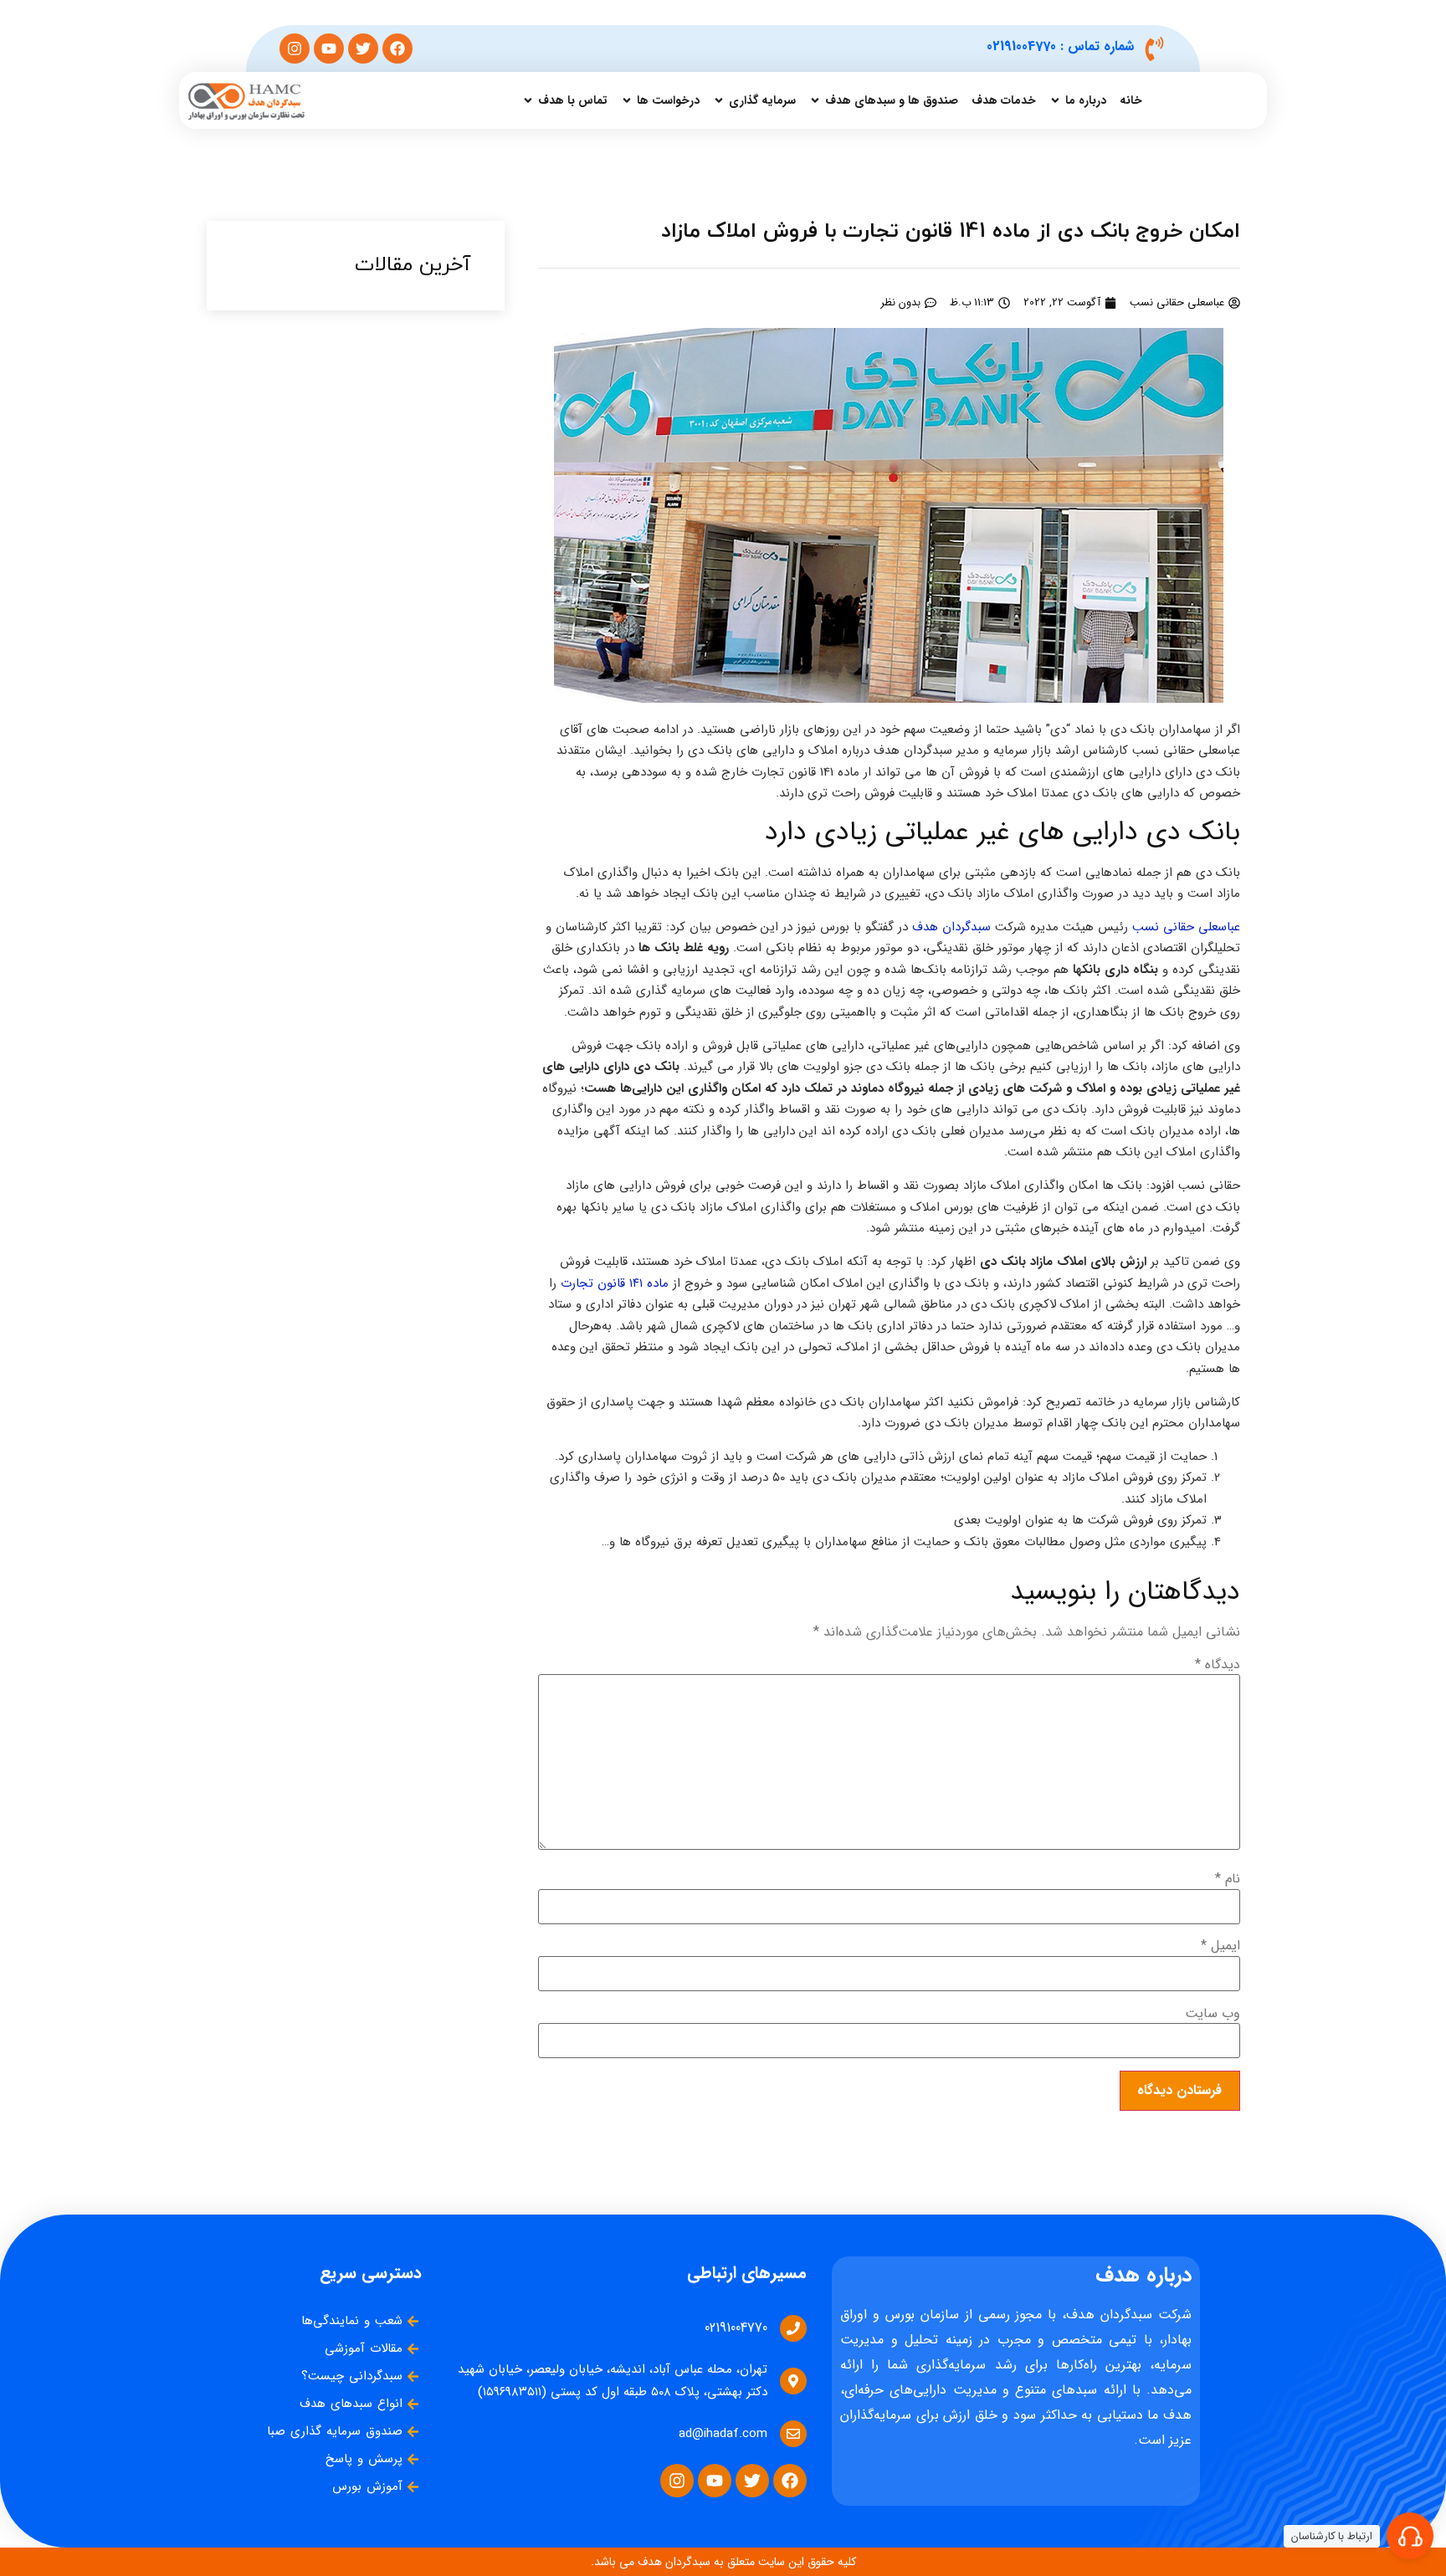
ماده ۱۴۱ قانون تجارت (615, 1283)
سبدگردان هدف (951, 927)
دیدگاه (1218, 1665)
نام (1228, 1879)
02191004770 (1021, 46)
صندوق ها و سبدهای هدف (892, 100)
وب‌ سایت (1213, 2014)
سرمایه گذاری (762, 100)
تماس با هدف (573, 100)
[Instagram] (295, 49)
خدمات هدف (1004, 100)
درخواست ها (668, 100)
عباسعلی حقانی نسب (1186, 927)
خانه (1131, 100)
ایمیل (1220, 1946)
